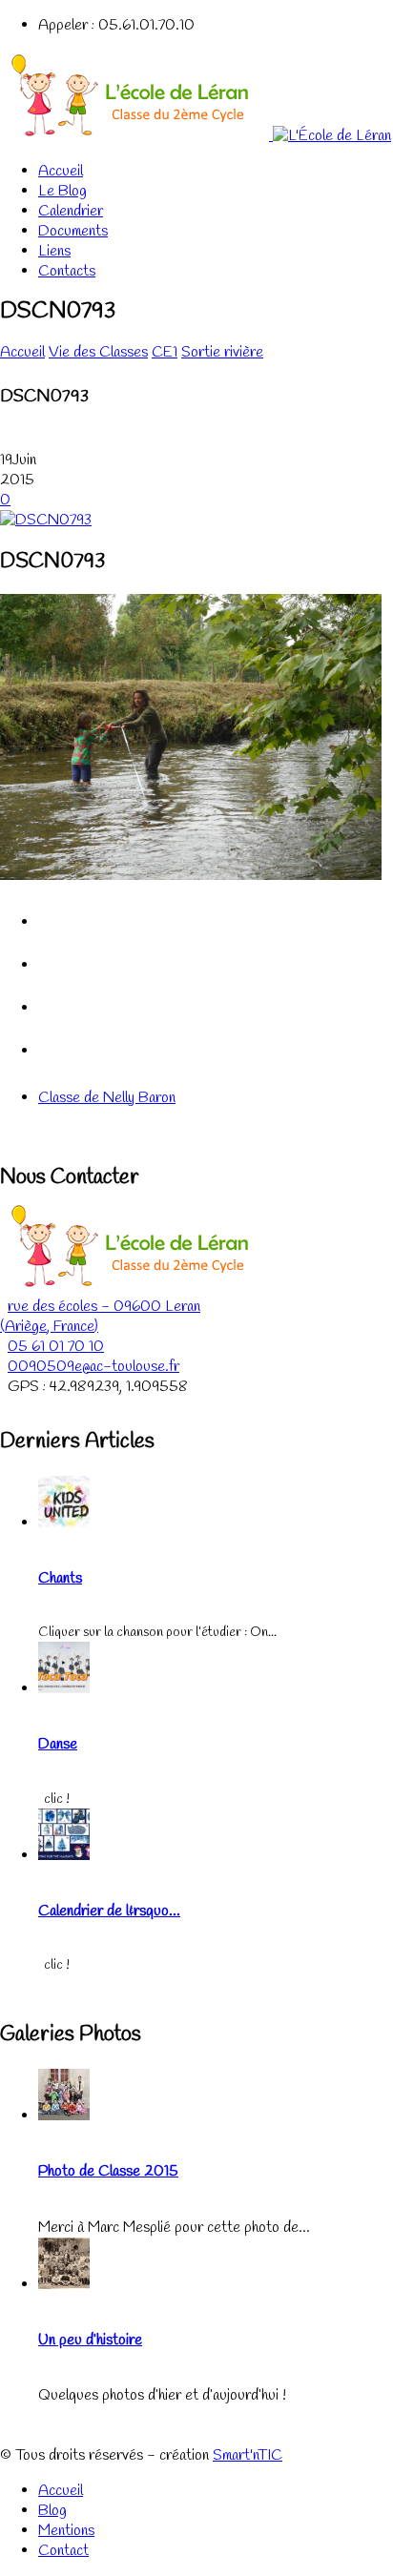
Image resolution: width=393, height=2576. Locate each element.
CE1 (165, 352)
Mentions (66, 2531)
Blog (52, 2511)
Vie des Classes (98, 352)
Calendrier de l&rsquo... (109, 1911)
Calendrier (71, 211)
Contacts (67, 271)
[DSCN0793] (46, 520)
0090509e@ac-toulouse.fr (93, 1367)
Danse (58, 1744)
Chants (60, 1578)
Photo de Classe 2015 (108, 2171)
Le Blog (62, 191)
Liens (54, 251)
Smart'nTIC (248, 2455)
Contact (63, 2551)
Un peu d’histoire (90, 2340)
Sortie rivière (222, 352)
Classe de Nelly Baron (107, 1098)
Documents (73, 231)
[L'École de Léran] (196, 136)
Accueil (61, 171)
